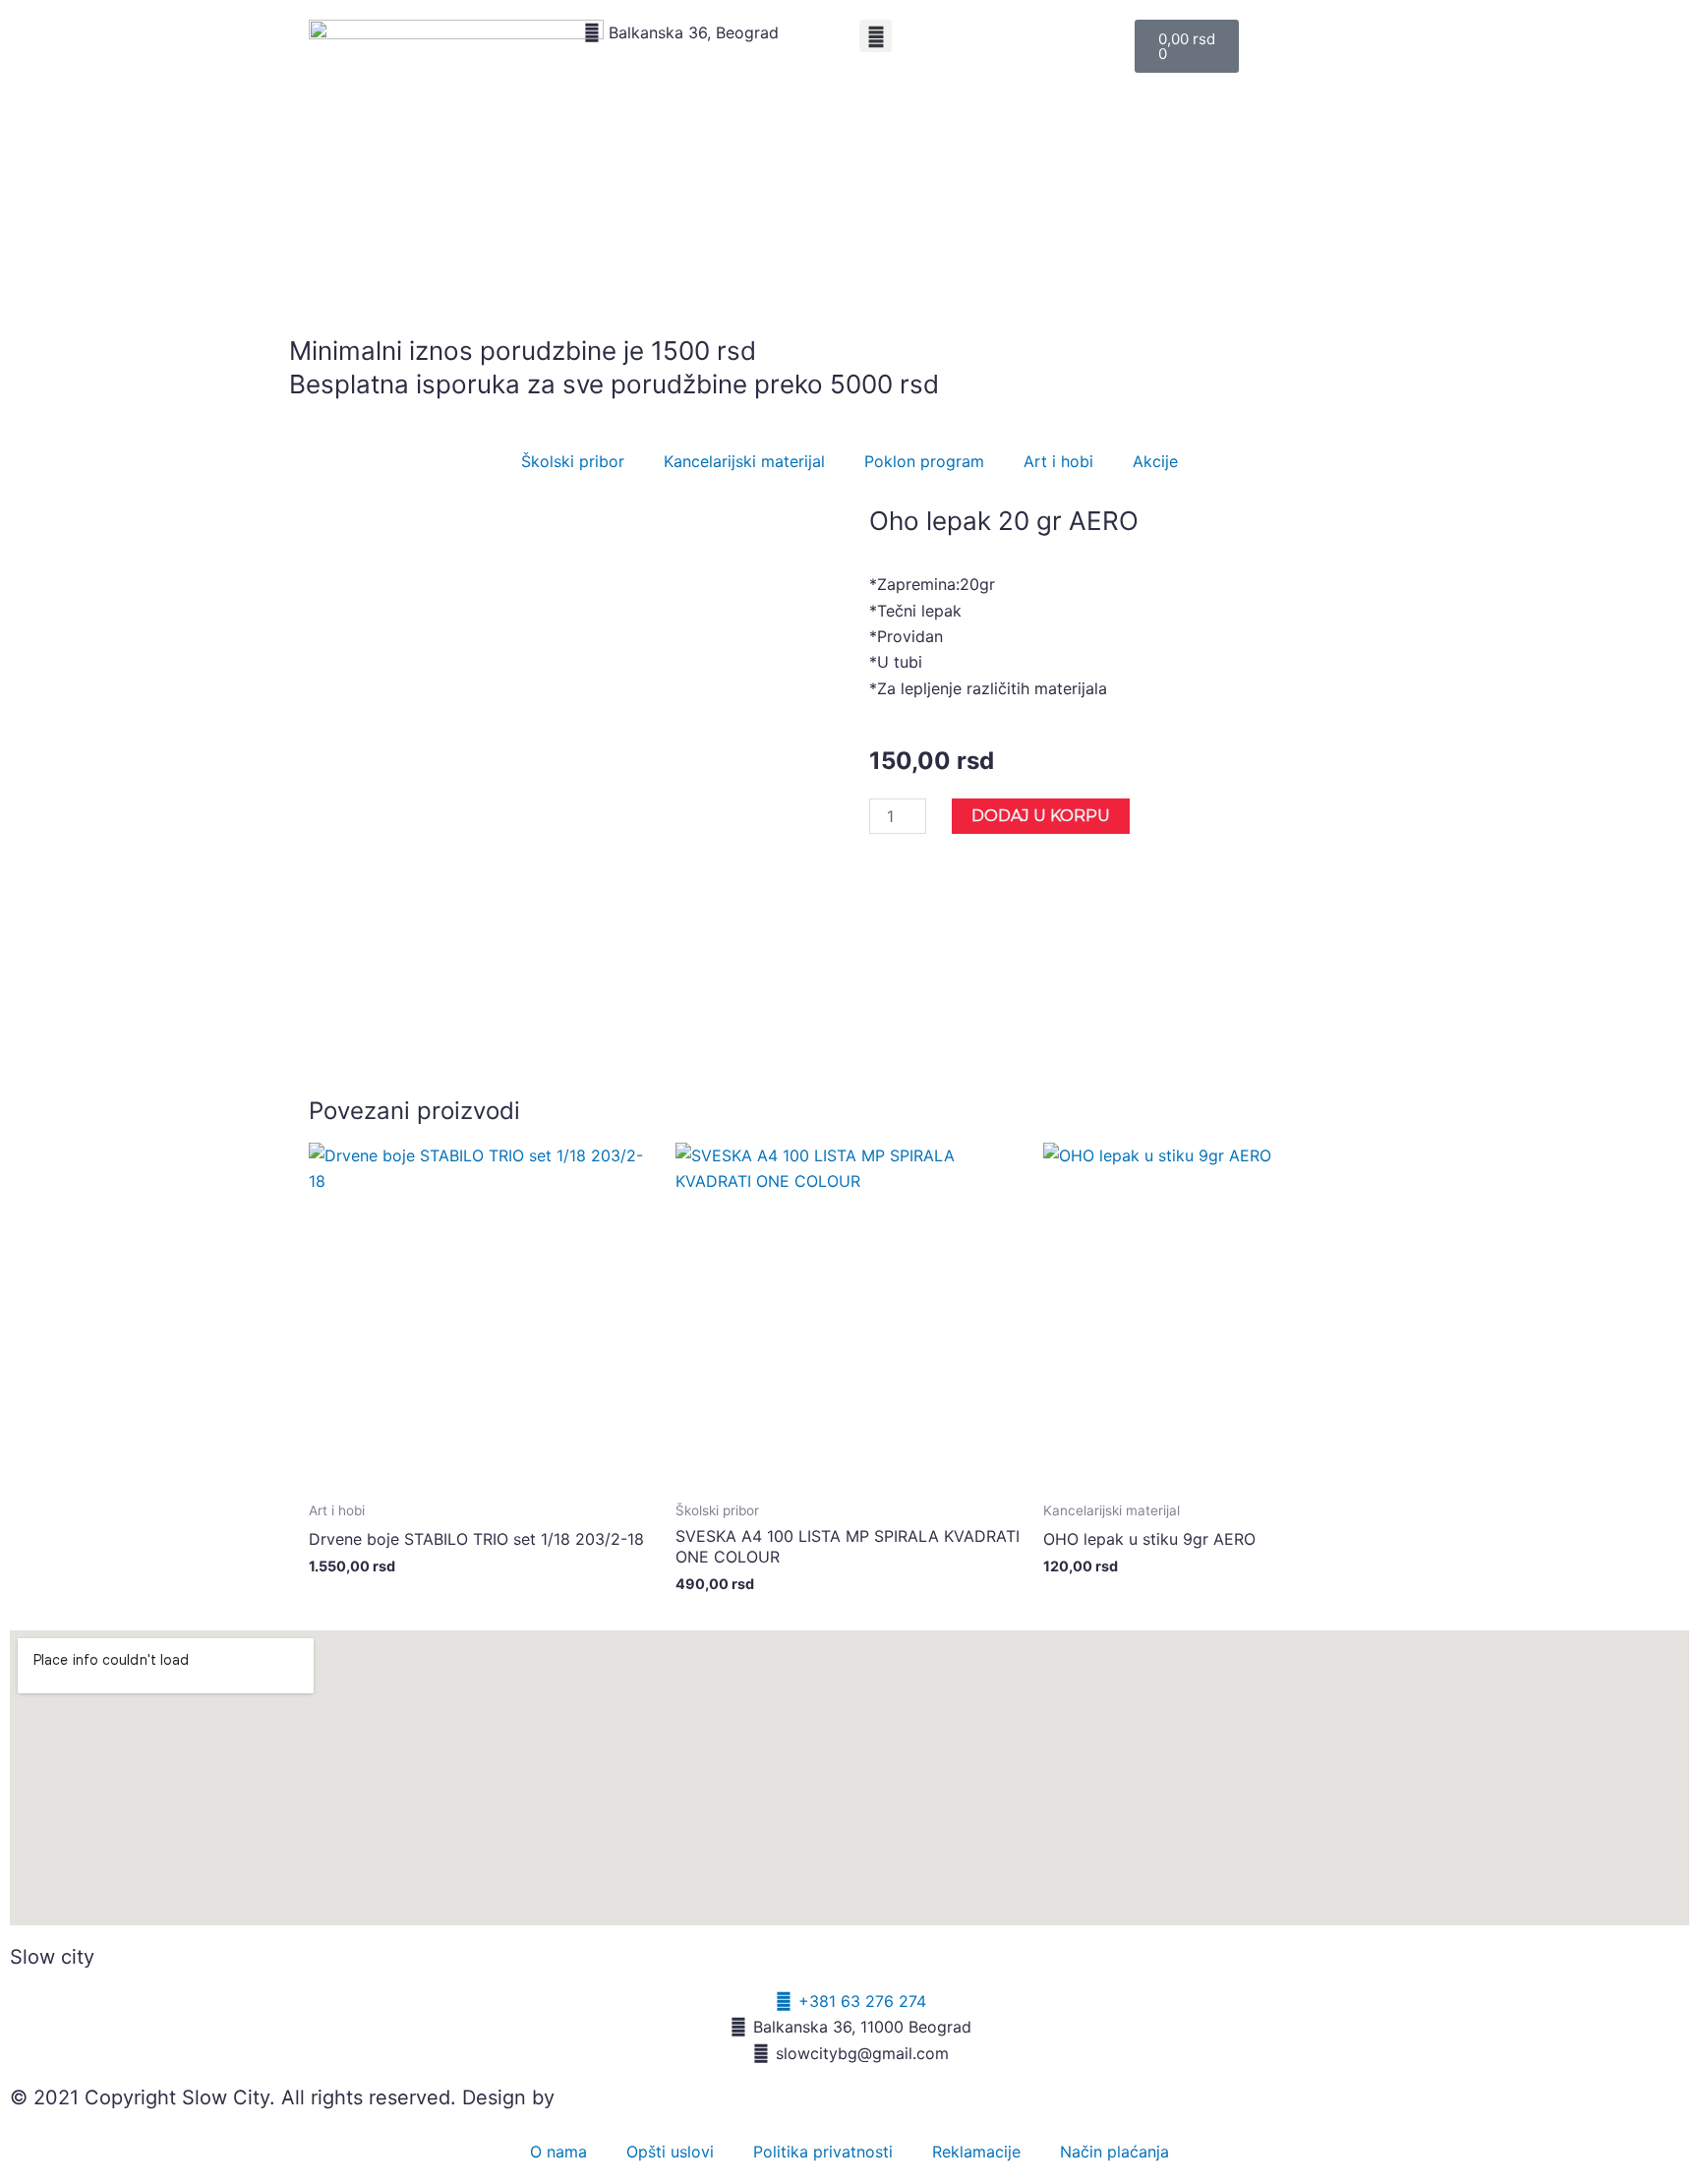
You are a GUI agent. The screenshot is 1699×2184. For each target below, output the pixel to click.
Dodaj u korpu (1041, 816)
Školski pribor (573, 461)
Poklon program (924, 461)
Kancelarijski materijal (744, 461)
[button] (876, 36)
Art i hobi (1058, 461)
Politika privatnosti (823, 2152)
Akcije (1155, 461)
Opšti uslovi (670, 2152)
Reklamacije (976, 2152)
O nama (558, 2152)
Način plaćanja (1114, 2152)
